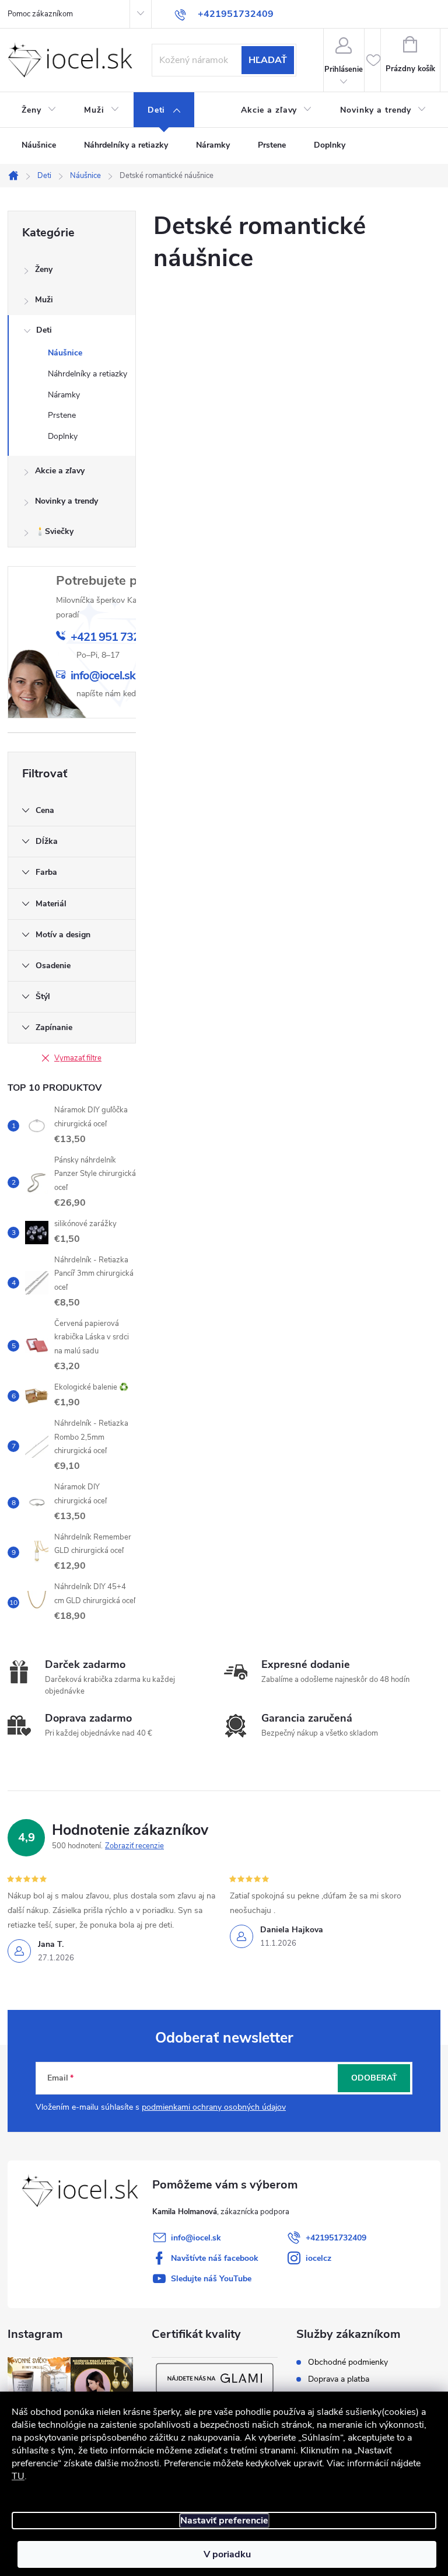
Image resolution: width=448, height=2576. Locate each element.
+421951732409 (336, 2238)
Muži (44, 300)
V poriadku (227, 2554)
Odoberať (374, 2078)
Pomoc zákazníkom (40, 14)
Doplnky (63, 436)
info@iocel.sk (196, 2238)
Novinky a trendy (66, 501)
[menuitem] (39, 110)
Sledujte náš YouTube (211, 2279)
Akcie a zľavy (60, 471)
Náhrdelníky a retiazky (87, 374)
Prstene (62, 415)
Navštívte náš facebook (215, 2258)
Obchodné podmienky (348, 2362)
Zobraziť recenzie (134, 1846)
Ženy (44, 269)
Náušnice (65, 353)
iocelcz (318, 2258)
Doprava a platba (339, 2379)
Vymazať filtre (78, 1058)
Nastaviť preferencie (224, 2521)
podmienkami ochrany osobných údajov (214, 2107)
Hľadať (268, 60)
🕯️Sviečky (54, 531)
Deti (44, 330)
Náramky (64, 395)
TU (18, 2476)
